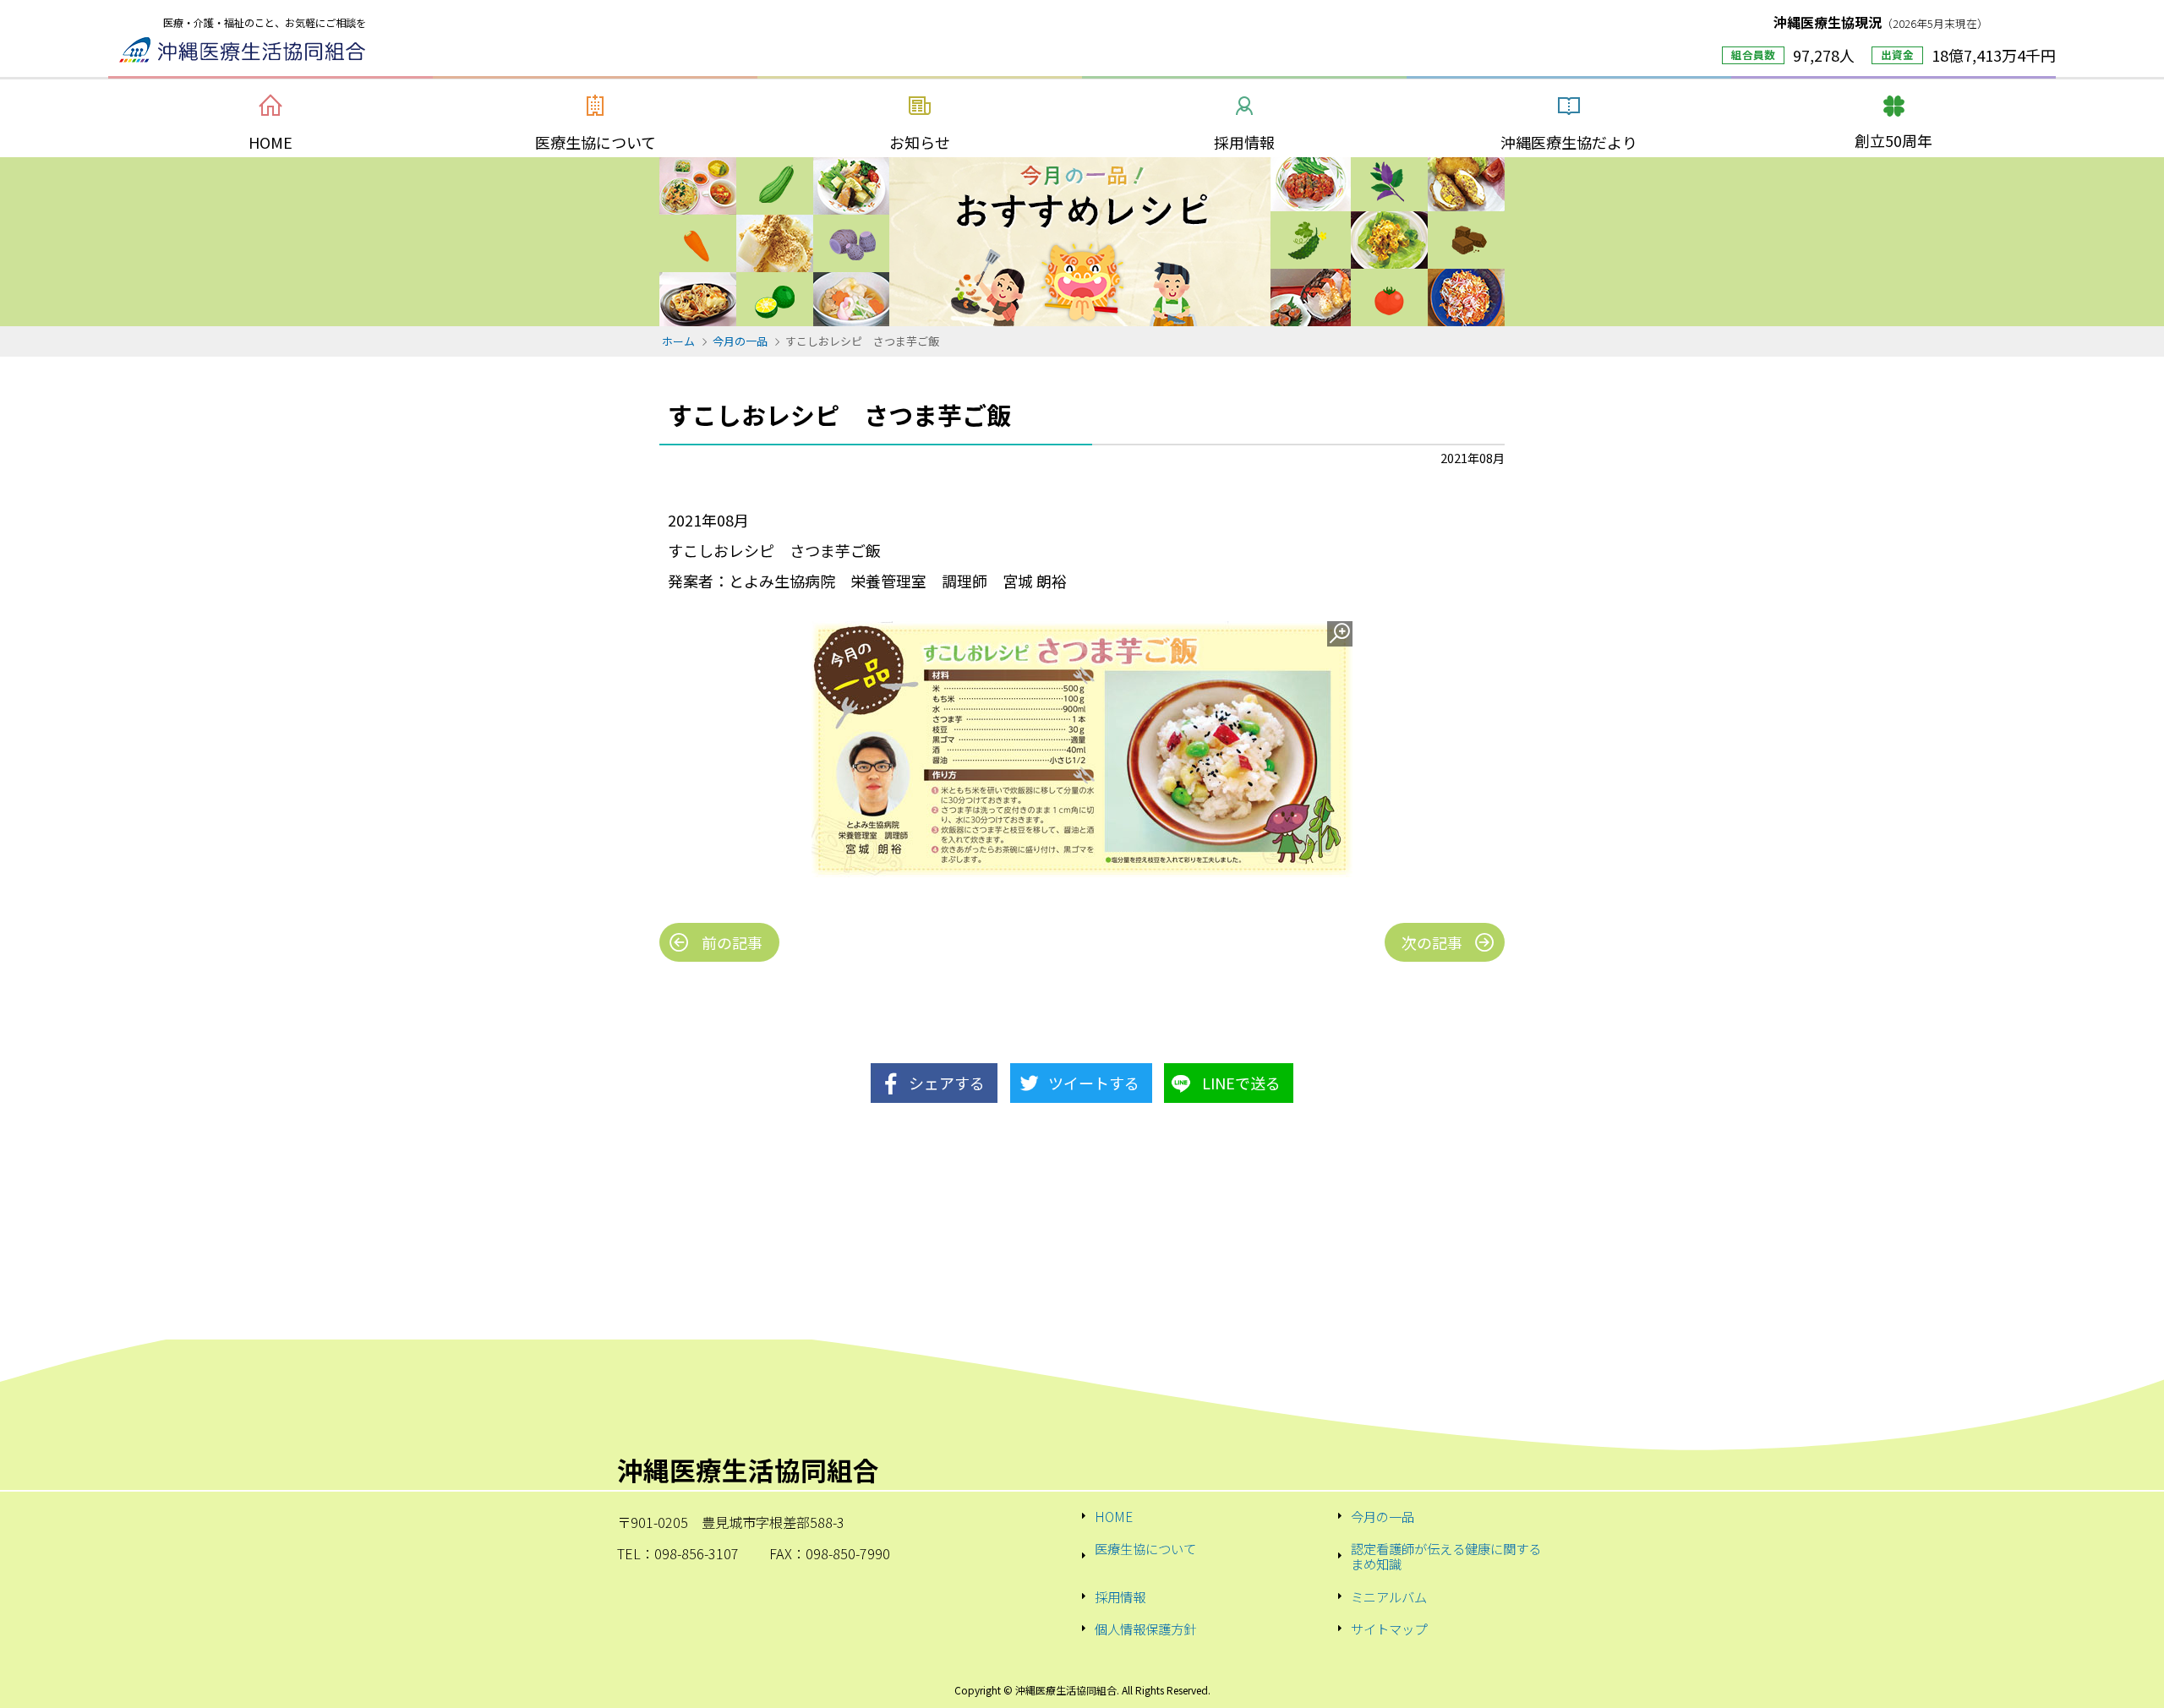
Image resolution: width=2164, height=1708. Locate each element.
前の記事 (732, 942)
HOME (1114, 1516)
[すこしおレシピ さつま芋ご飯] (1082, 749)
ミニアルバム (1389, 1596)
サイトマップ (1389, 1629)
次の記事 (1432, 942)
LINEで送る (1241, 1083)
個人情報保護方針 (1145, 1629)
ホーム (678, 341)
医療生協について (1145, 1549)
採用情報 (1120, 1596)
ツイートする (1094, 1083)
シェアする (947, 1083)
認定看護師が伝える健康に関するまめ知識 (1446, 1556)
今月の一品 (740, 341)
